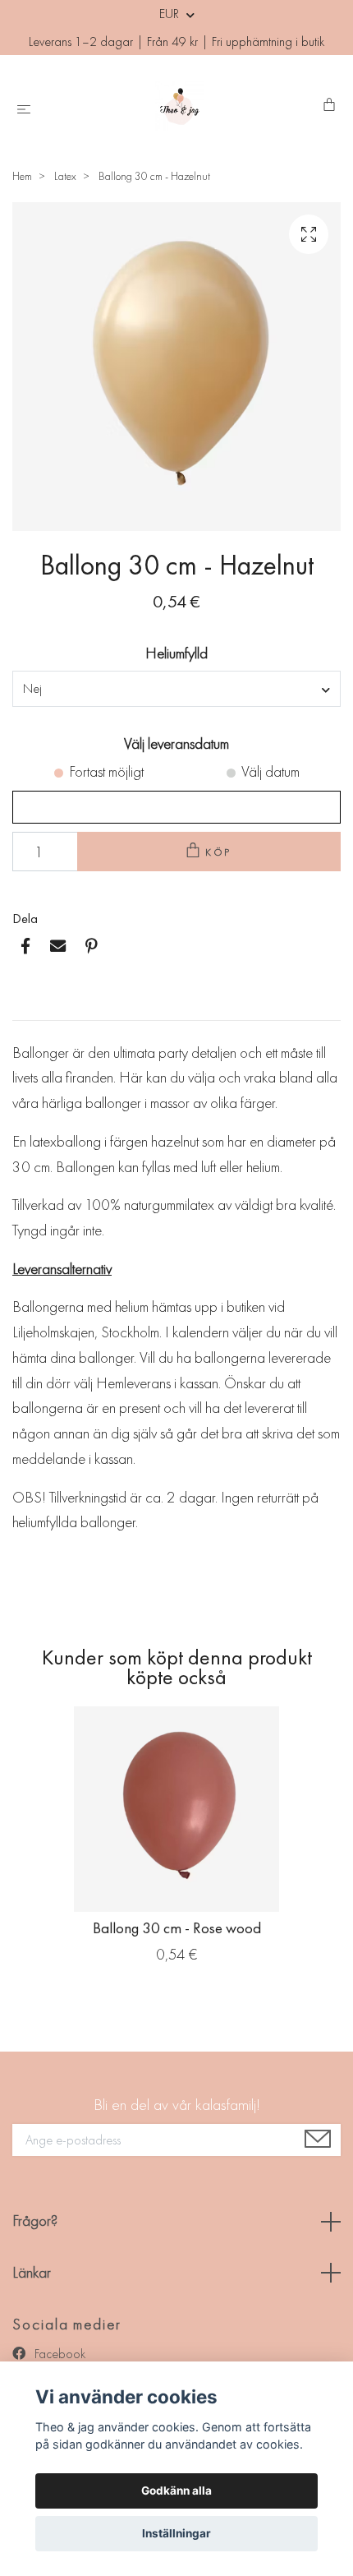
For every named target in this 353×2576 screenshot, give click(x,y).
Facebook (58, 2354)
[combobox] (176, 689)
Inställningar (176, 2533)
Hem (22, 176)
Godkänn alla (176, 2491)
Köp (219, 852)
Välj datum (270, 771)
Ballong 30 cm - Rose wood (177, 1928)
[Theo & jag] (180, 106)
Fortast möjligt (106, 771)
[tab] (32, 1007)
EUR (171, 14)
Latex (65, 176)
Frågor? (35, 2221)
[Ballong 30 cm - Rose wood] (176, 1809)
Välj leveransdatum (176, 743)
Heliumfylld (176, 653)
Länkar (32, 2272)
